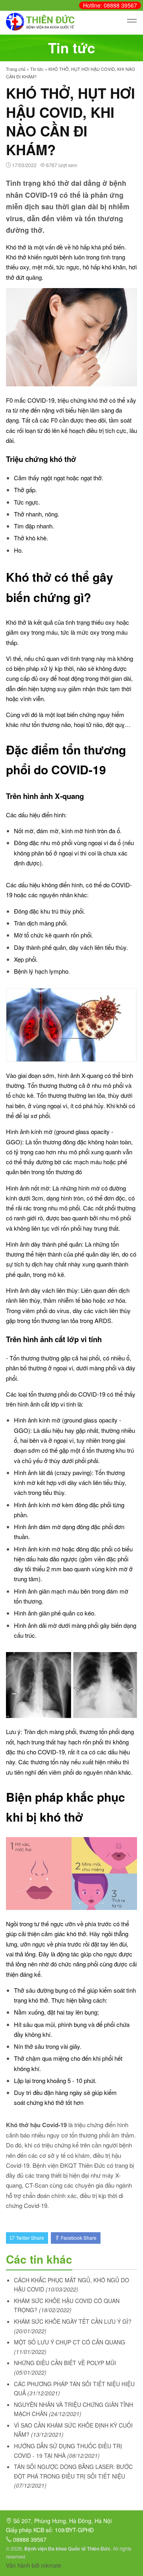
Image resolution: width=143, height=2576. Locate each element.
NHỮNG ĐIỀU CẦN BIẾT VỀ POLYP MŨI (65, 2363)
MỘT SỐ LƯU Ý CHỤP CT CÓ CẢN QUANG (70, 2342)
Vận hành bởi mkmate (34, 2565)
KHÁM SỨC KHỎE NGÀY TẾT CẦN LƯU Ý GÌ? (73, 2321)
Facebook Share (78, 2238)
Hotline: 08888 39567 (110, 5)
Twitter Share (29, 2238)
